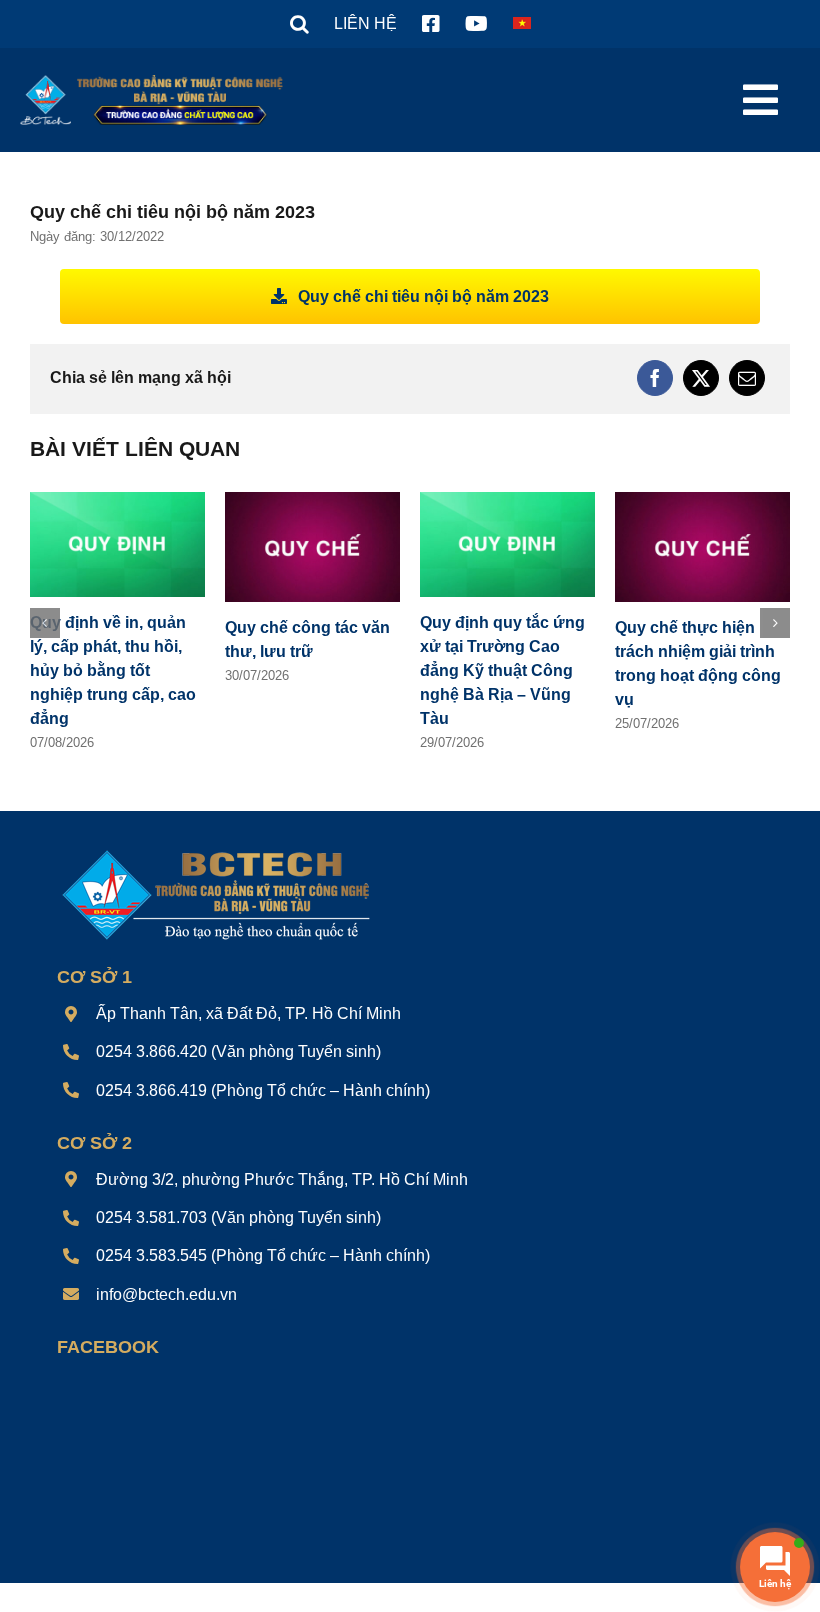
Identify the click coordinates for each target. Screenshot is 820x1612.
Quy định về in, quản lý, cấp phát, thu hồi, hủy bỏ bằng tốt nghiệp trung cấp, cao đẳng (113, 670)
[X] (701, 378)
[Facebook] (655, 378)
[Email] (747, 378)
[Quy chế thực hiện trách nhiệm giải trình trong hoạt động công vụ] (702, 500)
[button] (299, 24)
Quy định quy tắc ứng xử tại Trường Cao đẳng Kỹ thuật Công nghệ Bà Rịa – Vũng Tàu (502, 670)
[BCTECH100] (216, 851)
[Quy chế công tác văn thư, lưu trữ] (312, 500)
